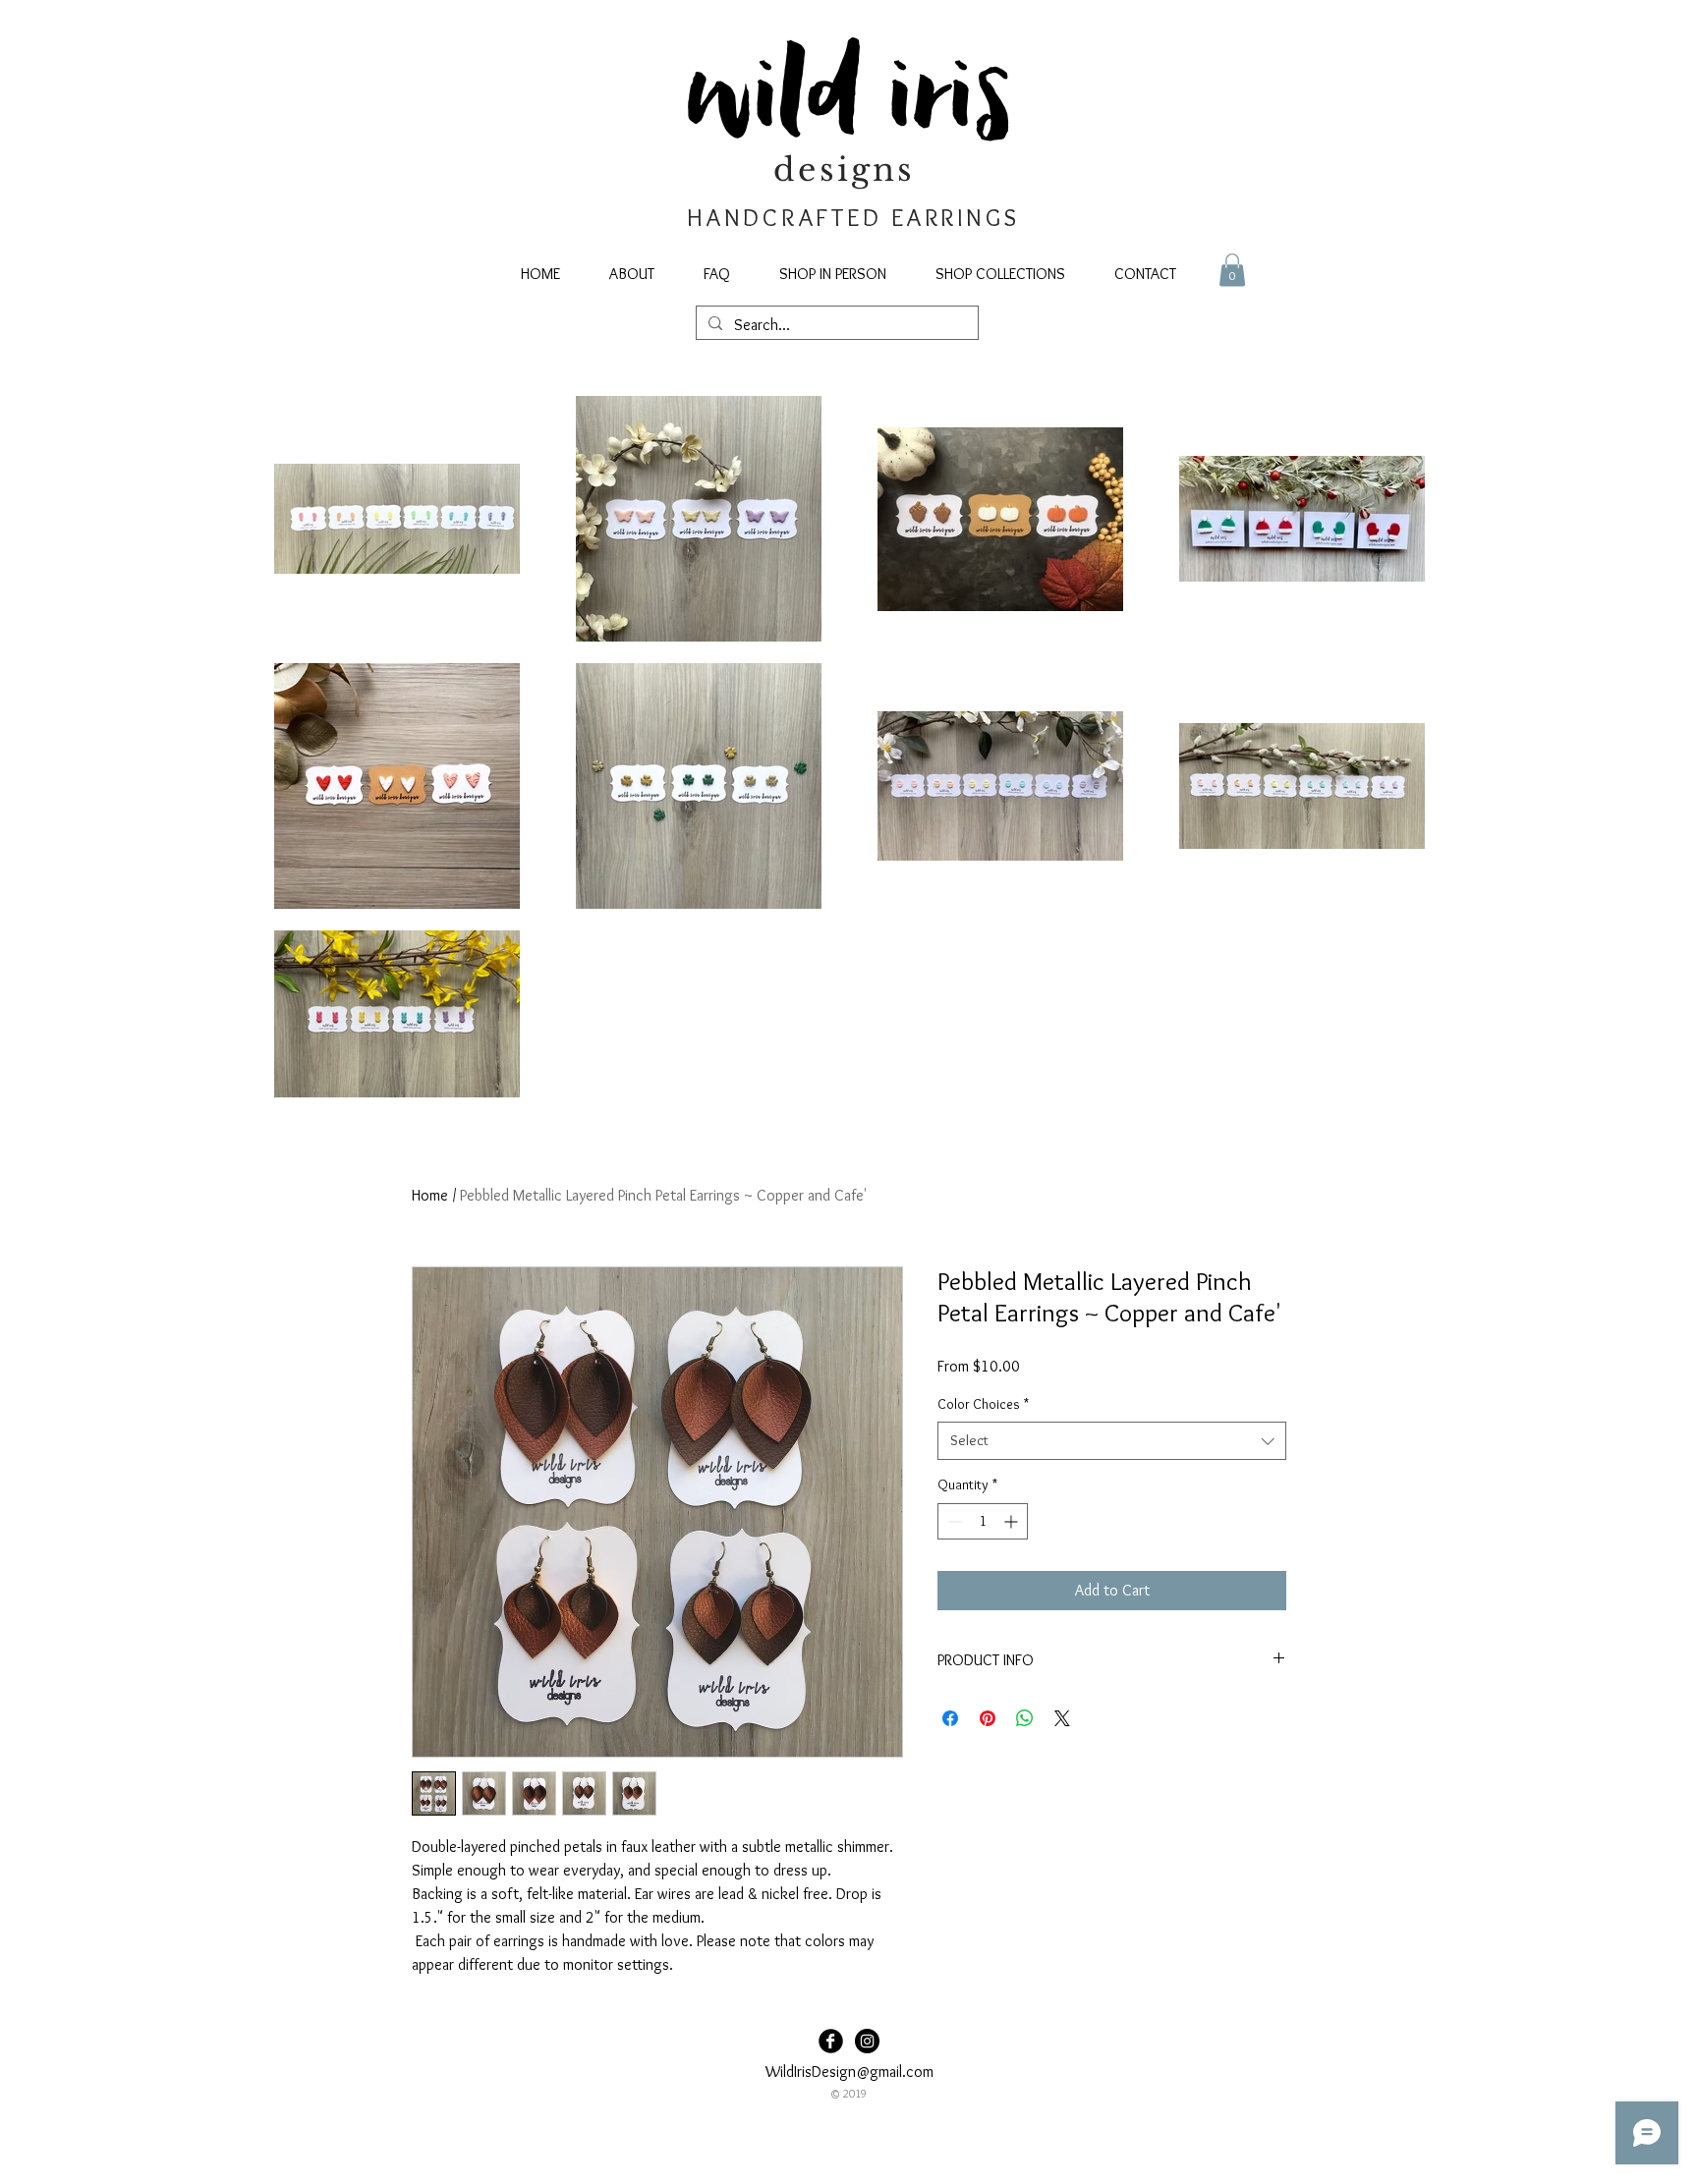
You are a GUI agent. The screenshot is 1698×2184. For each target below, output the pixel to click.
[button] (1232, 270)
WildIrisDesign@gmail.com (849, 2072)
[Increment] (1013, 1521)
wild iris (849, 99)
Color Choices (983, 1404)
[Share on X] (1062, 1718)
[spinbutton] (983, 1521)
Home (430, 1195)
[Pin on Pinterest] (988, 1718)
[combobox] (1112, 1441)
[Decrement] (953, 1521)
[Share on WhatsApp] (1025, 1718)
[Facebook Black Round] (831, 2041)
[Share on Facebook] (950, 1718)
